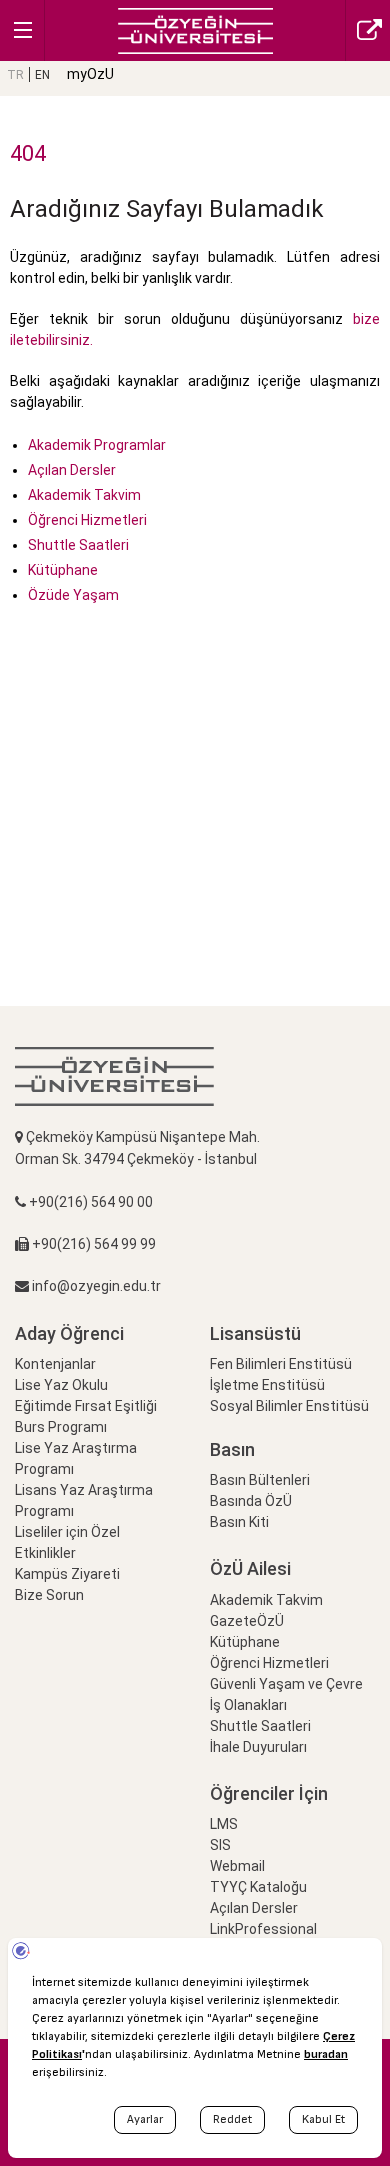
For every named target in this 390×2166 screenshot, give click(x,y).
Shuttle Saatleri (78, 545)
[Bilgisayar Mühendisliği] (195, 29)
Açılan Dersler (72, 470)
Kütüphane (63, 570)
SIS (220, 1845)
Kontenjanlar (55, 1364)
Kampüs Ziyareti (67, 1574)
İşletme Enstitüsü (267, 1385)
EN (42, 75)
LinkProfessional (263, 1929)
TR (15, 75)
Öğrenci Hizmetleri (87, 520)
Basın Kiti (239, 1522)
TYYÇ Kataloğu (258, 1887)
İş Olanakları (248, 1705)
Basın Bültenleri (260, 1480)
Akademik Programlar (97, 445)
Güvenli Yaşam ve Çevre (286, 1684)
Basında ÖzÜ (251, 1501)
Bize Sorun (49, 1595)
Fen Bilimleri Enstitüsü (281, 1364)
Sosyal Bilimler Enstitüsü (289, 1406)
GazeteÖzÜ (247, 1621)
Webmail (237, 1866)
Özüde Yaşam (73, 595)
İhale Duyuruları (258, 1747)
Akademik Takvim (84, 495)
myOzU (90, 74)
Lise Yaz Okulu (61, 1385)
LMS (224, 1824)
